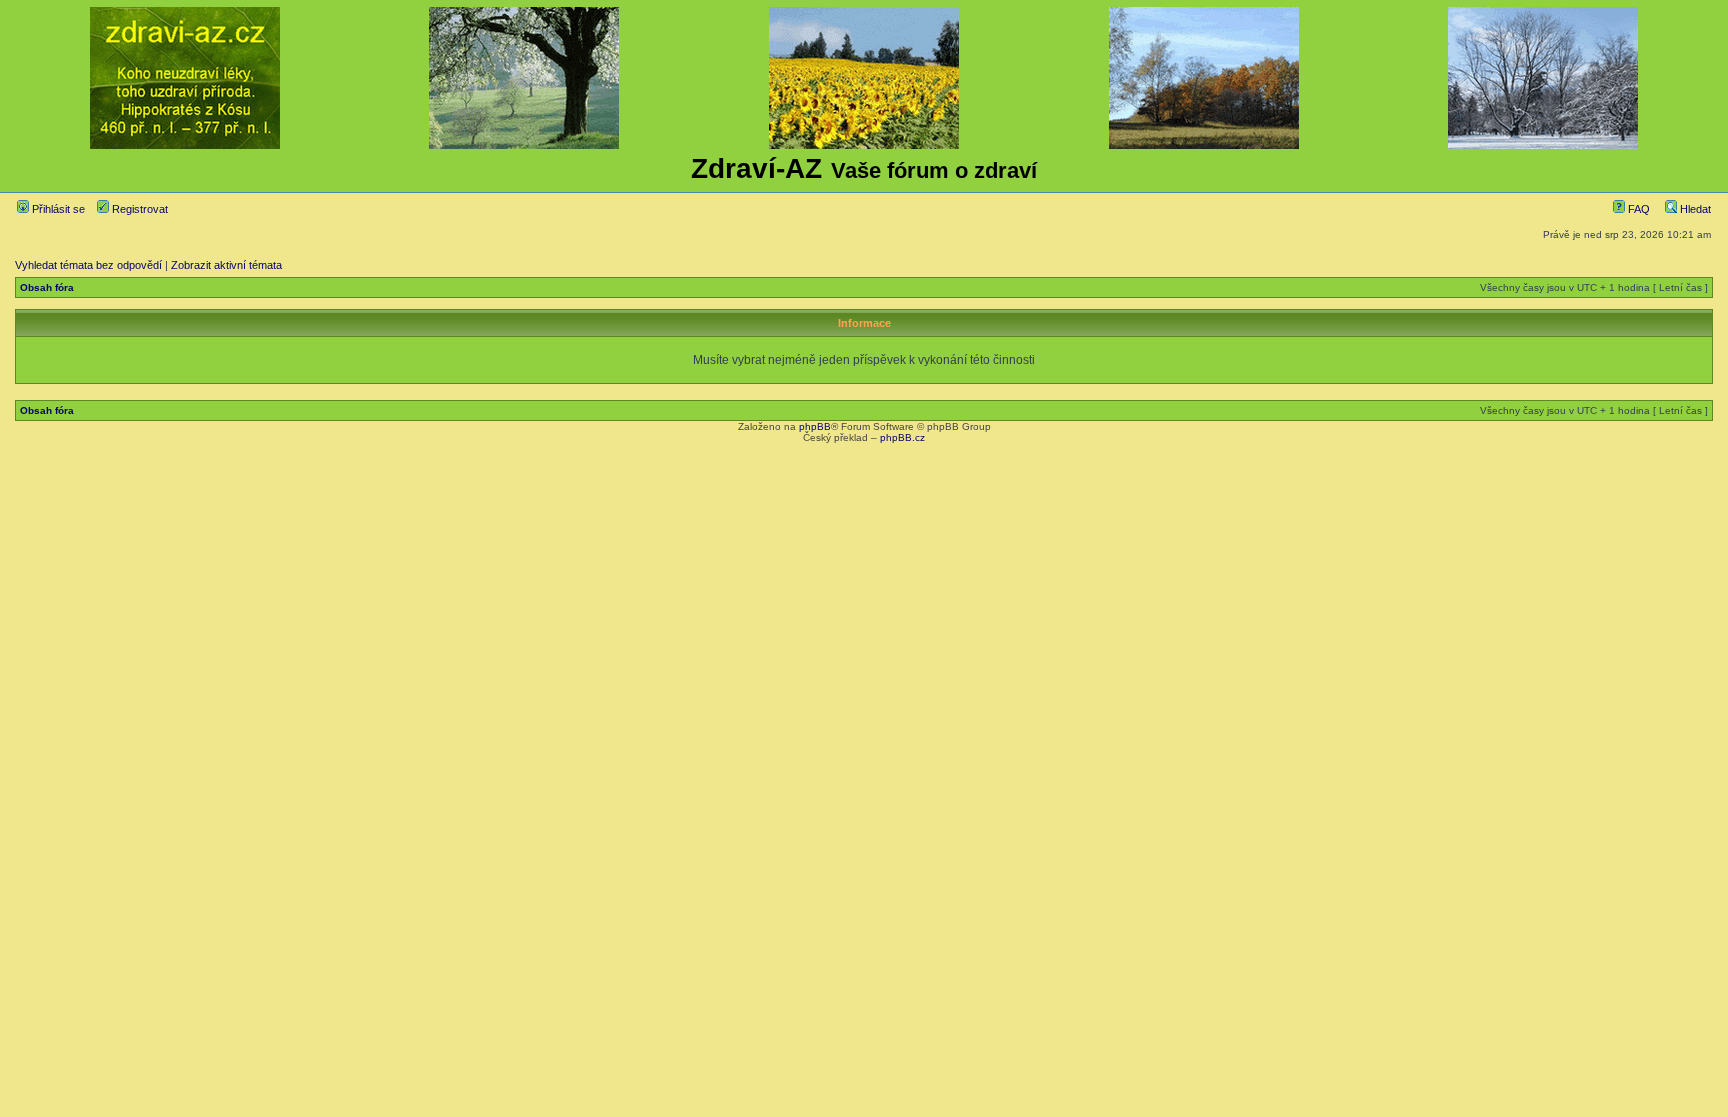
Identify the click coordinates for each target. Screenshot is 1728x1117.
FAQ (1637, 209)
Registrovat (138, 209)
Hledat (1694, 209)
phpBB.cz (902, 437)
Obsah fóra (47, 287)
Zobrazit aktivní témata (226, 265)
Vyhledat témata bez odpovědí (88, 265)
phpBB (815, 426)
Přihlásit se (57, 209)
